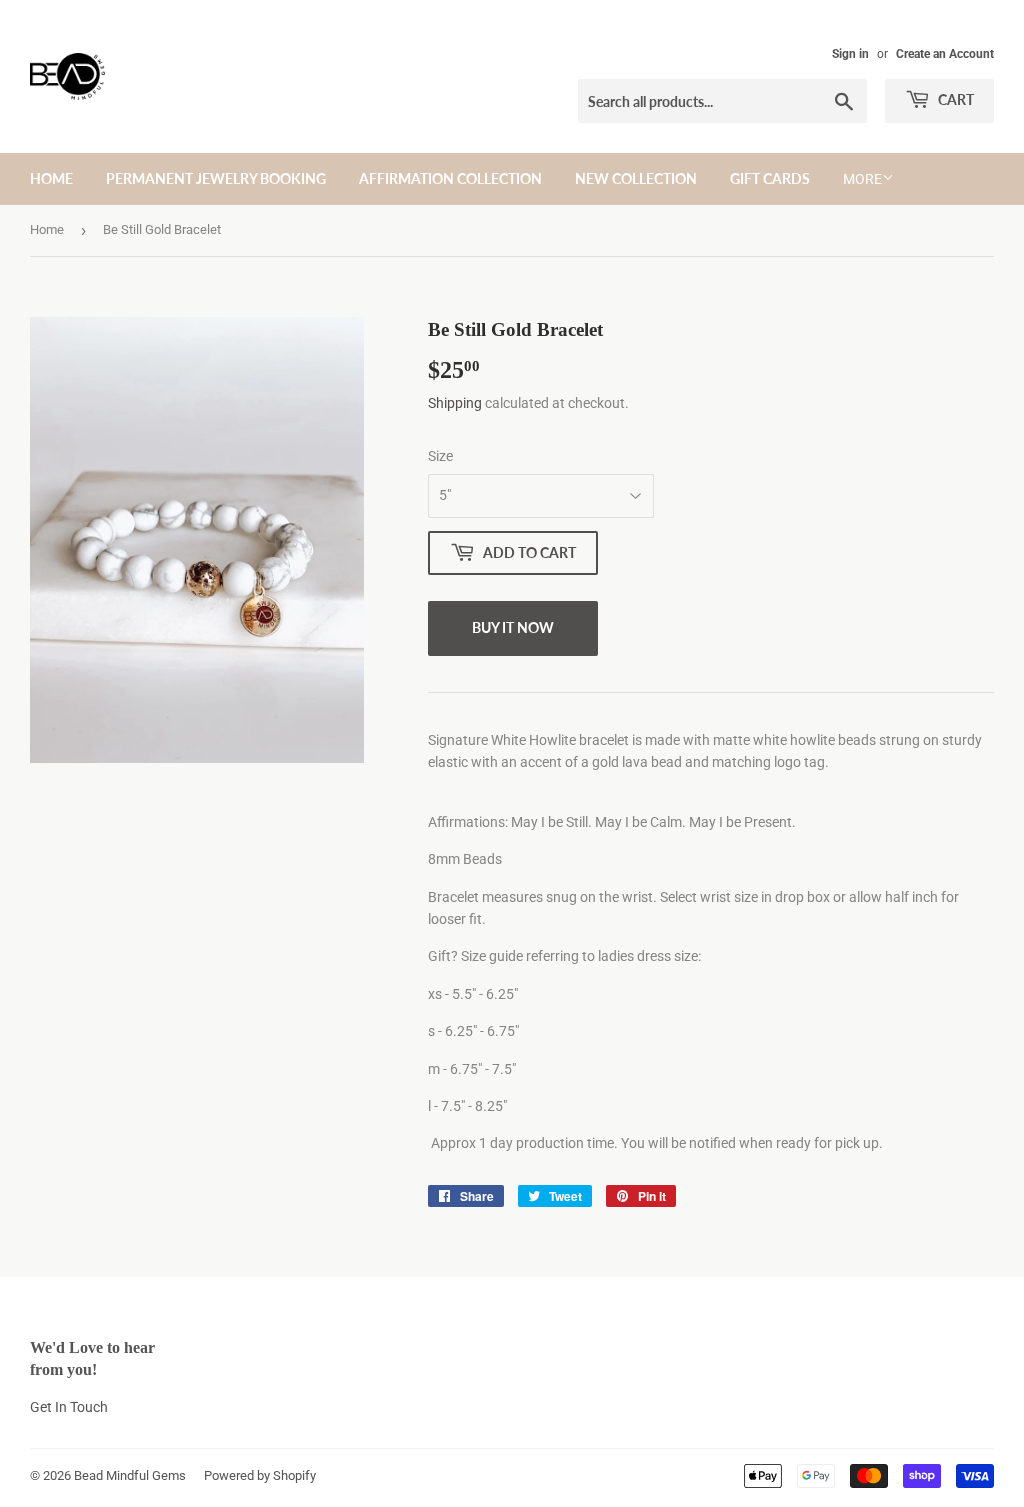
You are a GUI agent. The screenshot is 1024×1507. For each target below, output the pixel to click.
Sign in (850, 54)
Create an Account (945, 54)
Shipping (455, 403)
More (862, 179)
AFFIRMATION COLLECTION (450, 178)
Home (47, 229)
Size (440, 456)
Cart (954, 99)
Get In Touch (69, 1407)
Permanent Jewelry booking (216, 178)
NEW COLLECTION (636, 178)
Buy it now (513, 627)
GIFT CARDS (770, 178)
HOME (51, 178)
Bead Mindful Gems (130, 1475)
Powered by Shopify (260, 1475)
